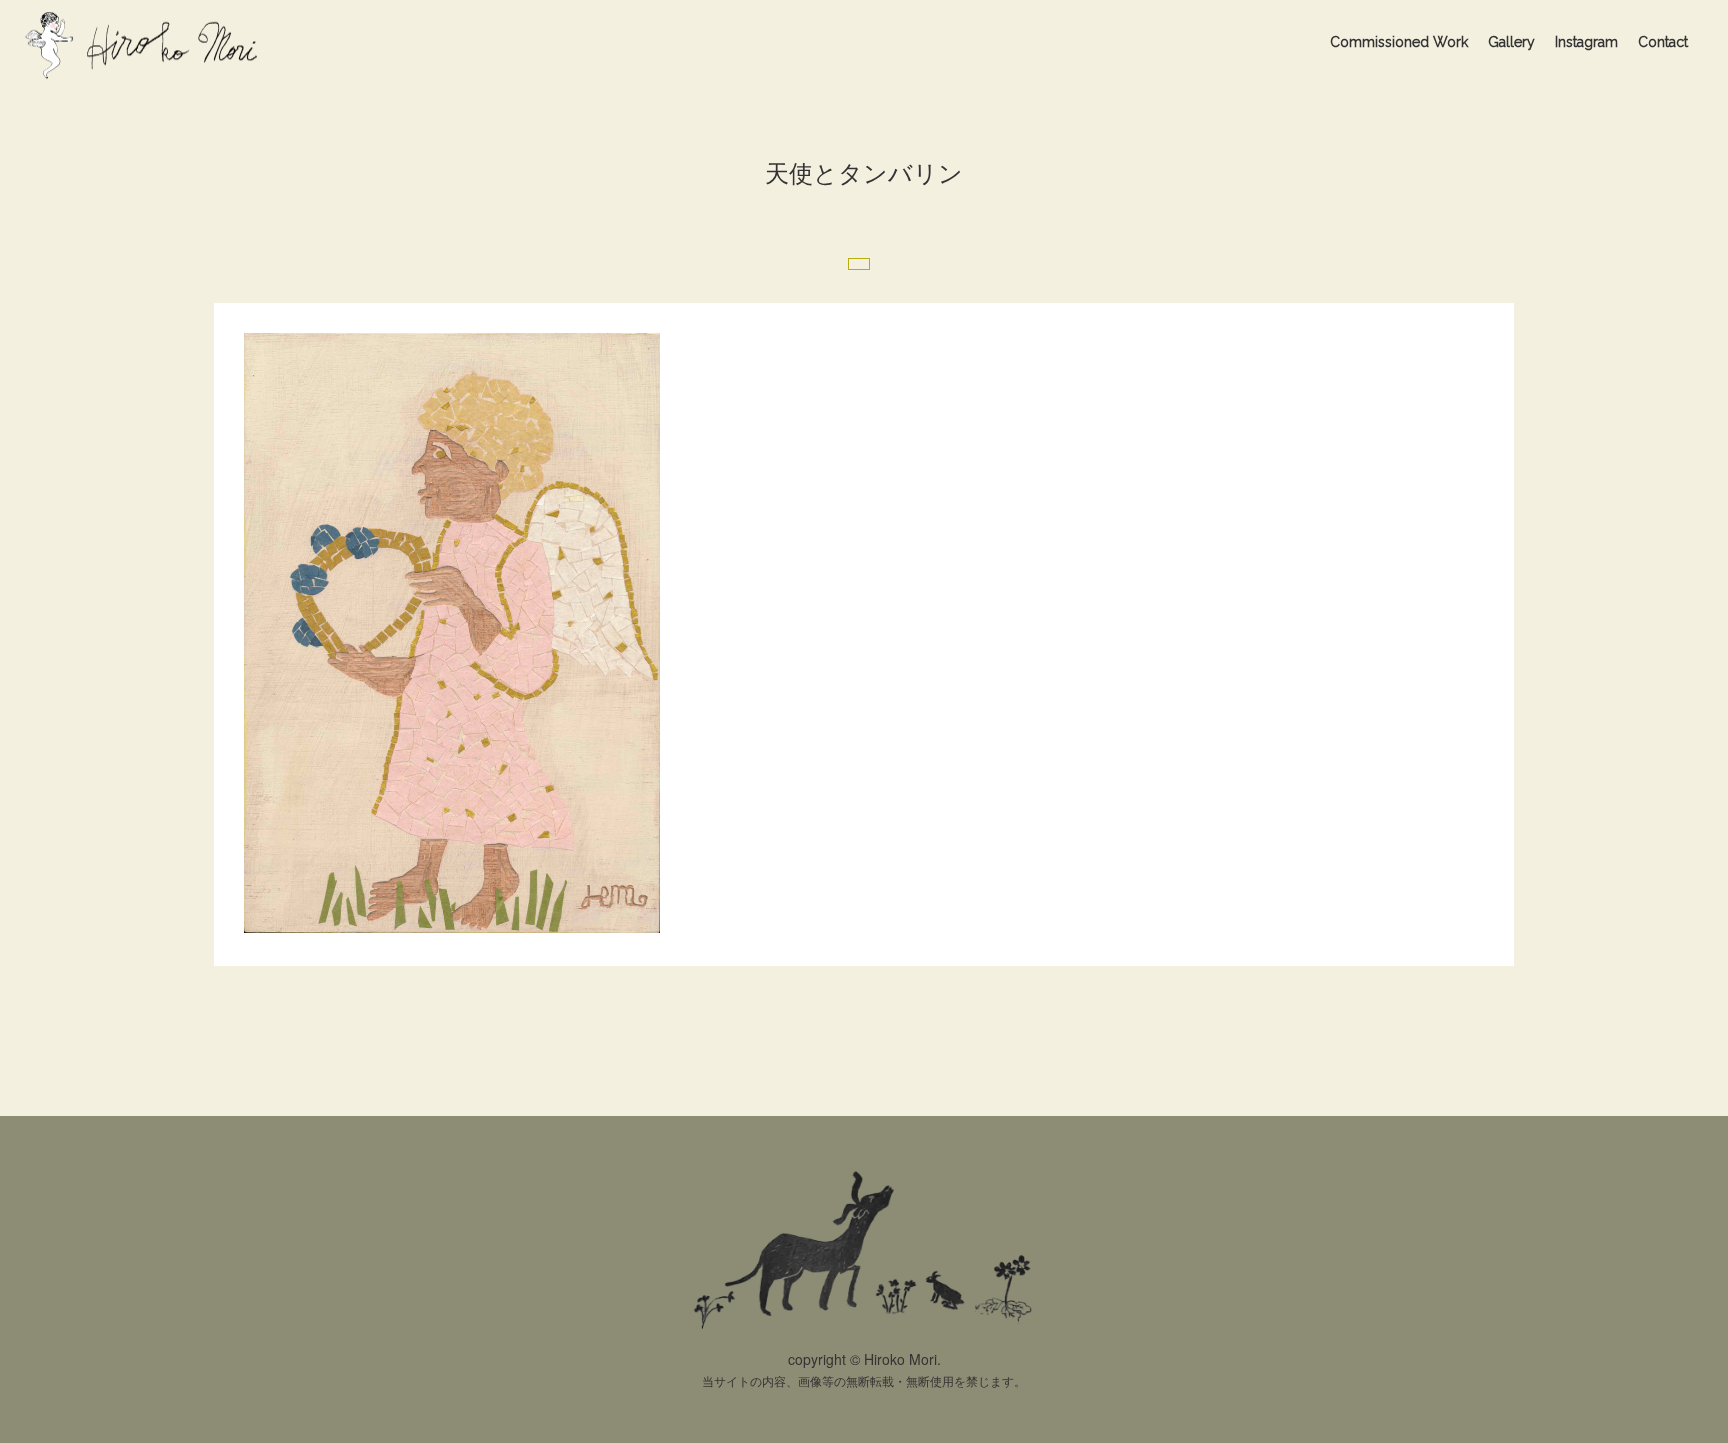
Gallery (1511, 42)
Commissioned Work (1399, 42)
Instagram (1586, 42)
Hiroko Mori (145, 44)
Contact (1663, 42)
